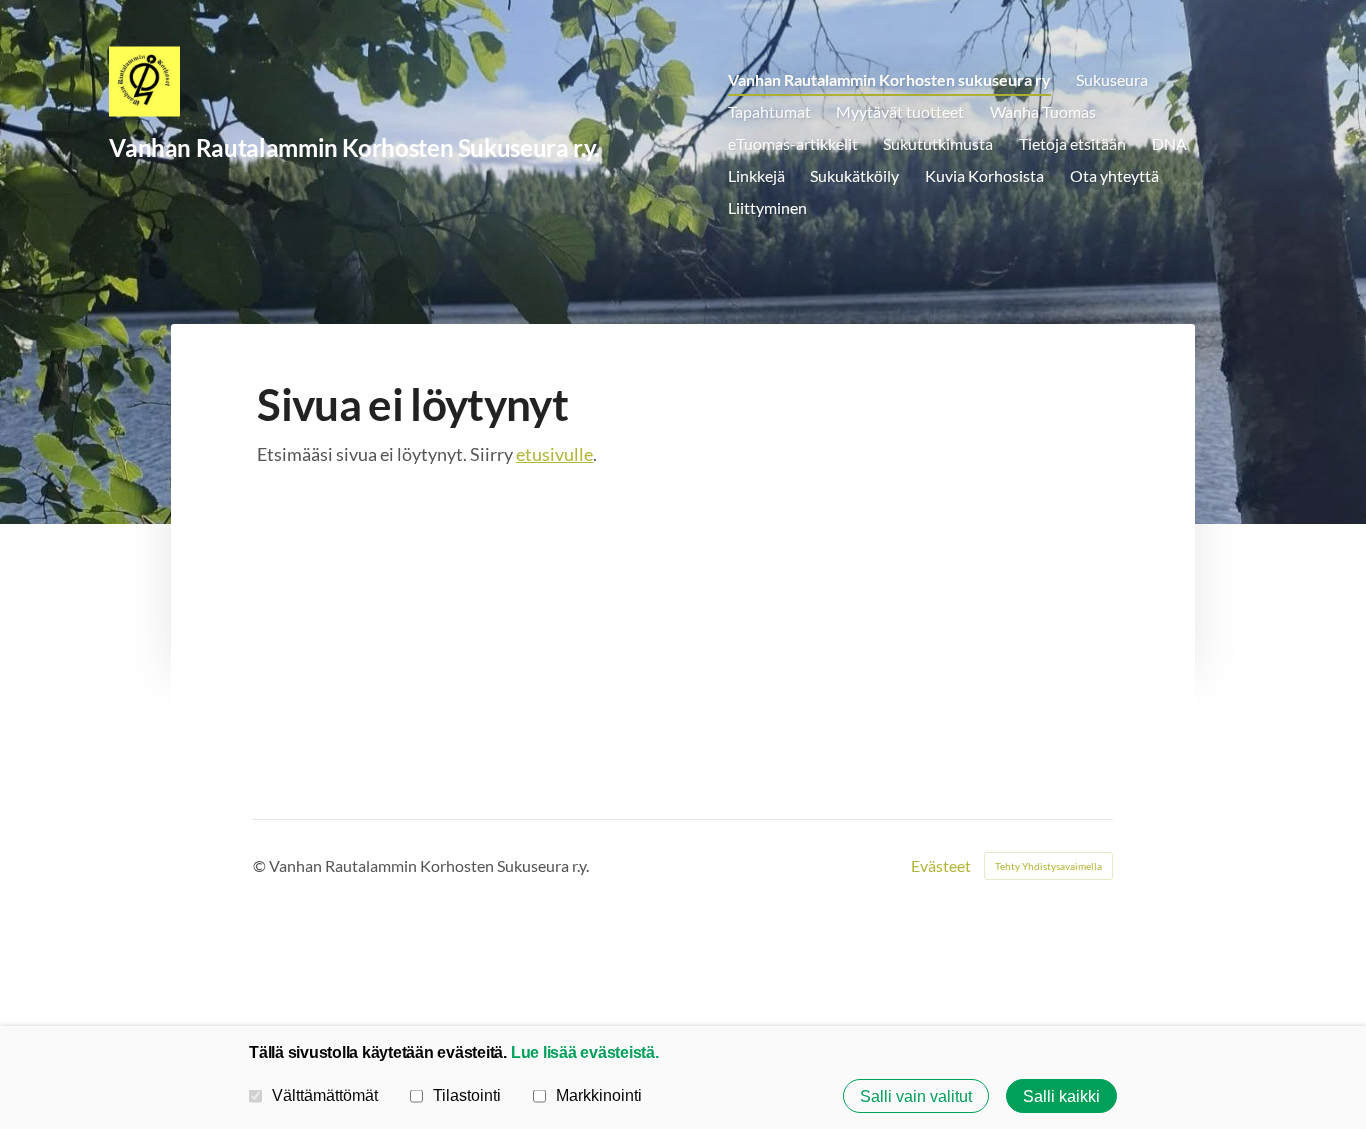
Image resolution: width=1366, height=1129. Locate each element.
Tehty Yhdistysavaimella (1048, 866)
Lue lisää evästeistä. (585, 1052)
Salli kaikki (1061, 1096)
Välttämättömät (325, 1095)
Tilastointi (467, 1095)
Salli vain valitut (916, 1096)
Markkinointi (599, 1095)
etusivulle (554, 454)
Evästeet (941, 866)
